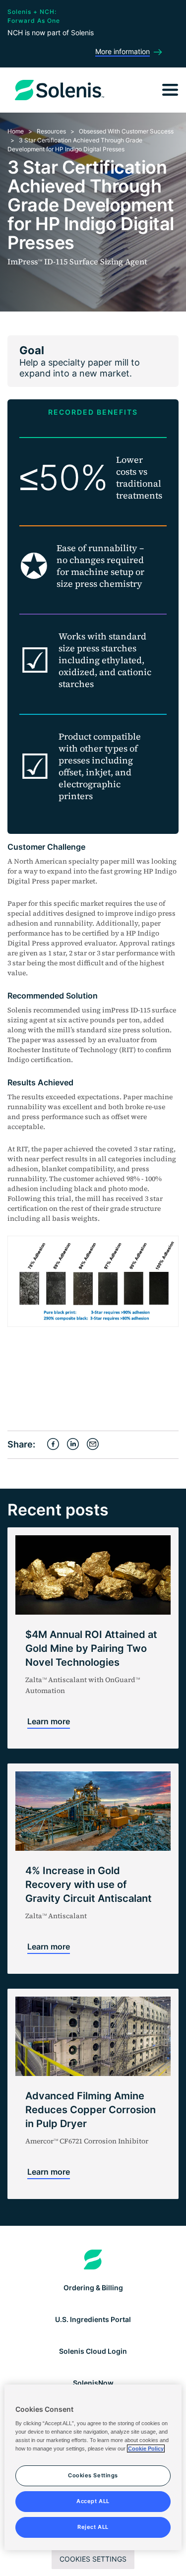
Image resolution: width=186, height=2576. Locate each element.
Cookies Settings (93, 2559)
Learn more (49, 1721)
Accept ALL (93, 2501)
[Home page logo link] (93, 2260)
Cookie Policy (146, 2449)
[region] (93, 2467)
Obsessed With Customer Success (126, 131)
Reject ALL (93, 2527)
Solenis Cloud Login (93, 2351)
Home (16, 131)
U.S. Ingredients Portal (93, 2319)
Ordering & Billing (93, 2288)
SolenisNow (93, 2383)
